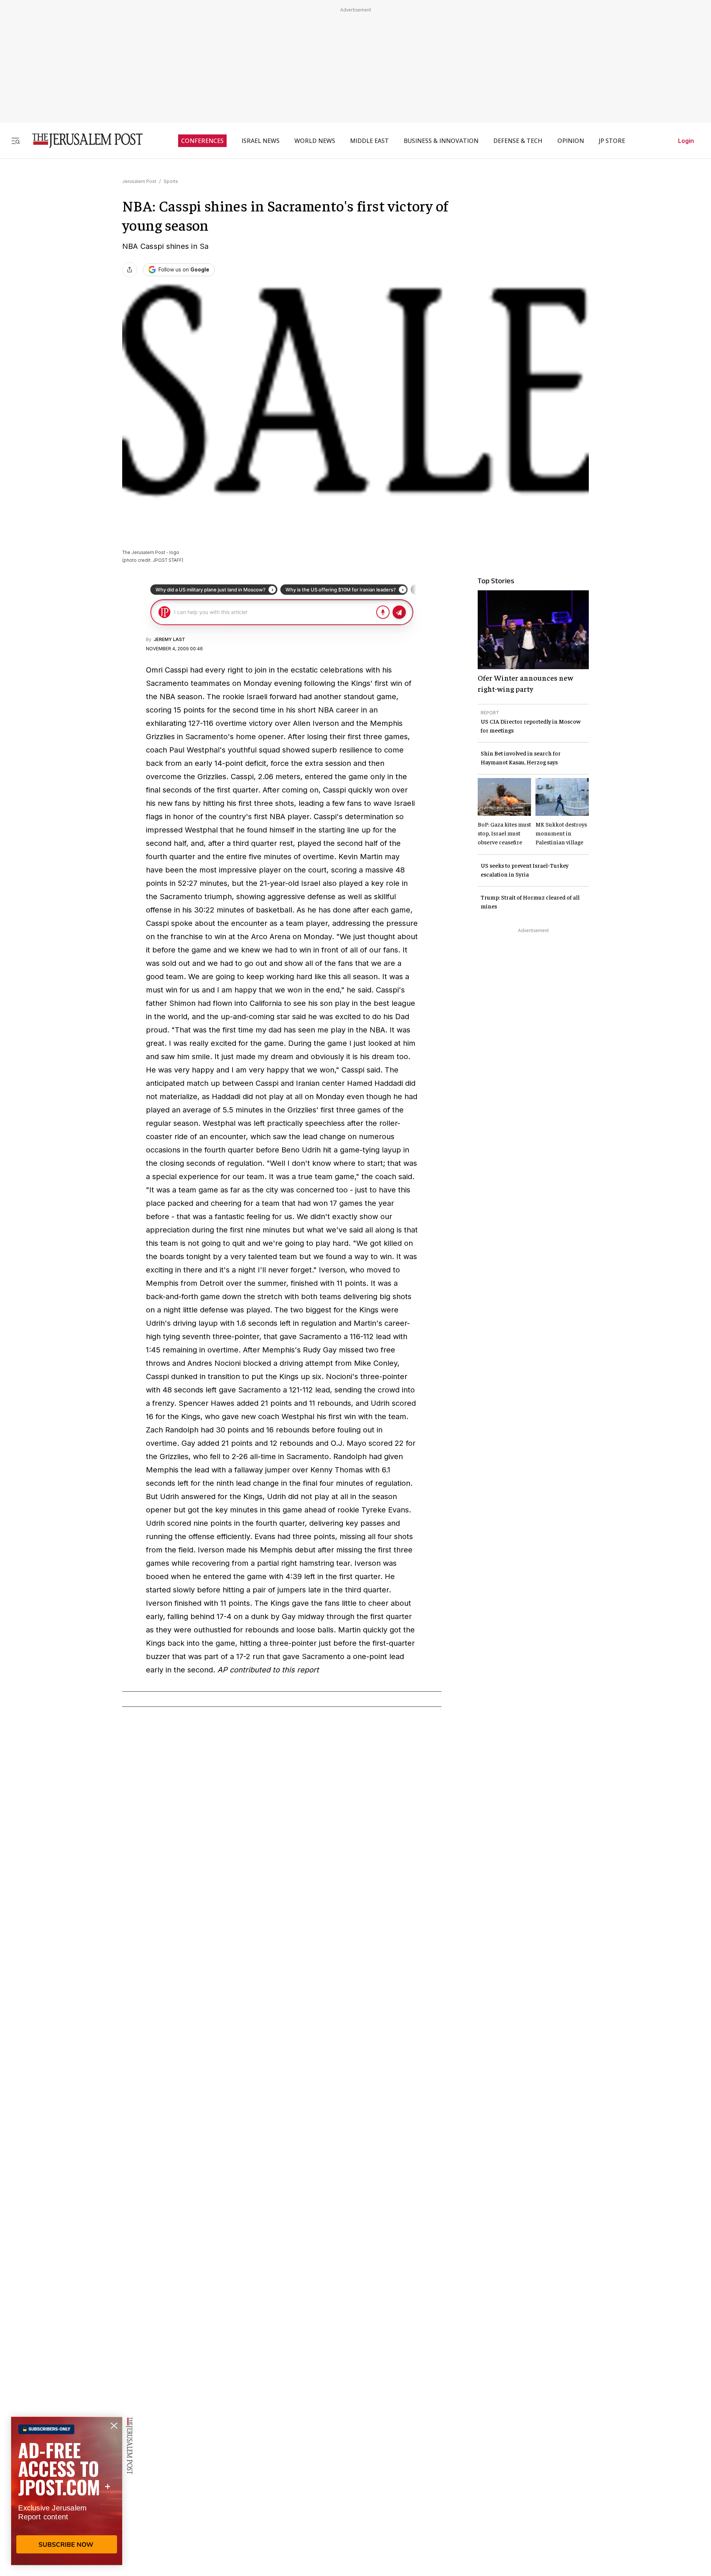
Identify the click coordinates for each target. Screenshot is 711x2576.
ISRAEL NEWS (261, 141)
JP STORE (612, 141)
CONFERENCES (202, 141)
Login (686, 141)
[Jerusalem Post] (83, 141)
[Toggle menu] (16, 141)
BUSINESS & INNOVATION (441, 141)
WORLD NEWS (315, 141)
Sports (171, 181)
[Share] (130, 270)
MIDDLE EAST (369, 141)
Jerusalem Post (139, 181)
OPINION (571, 141)
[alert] (67, 2491)
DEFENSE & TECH (518, 141)
